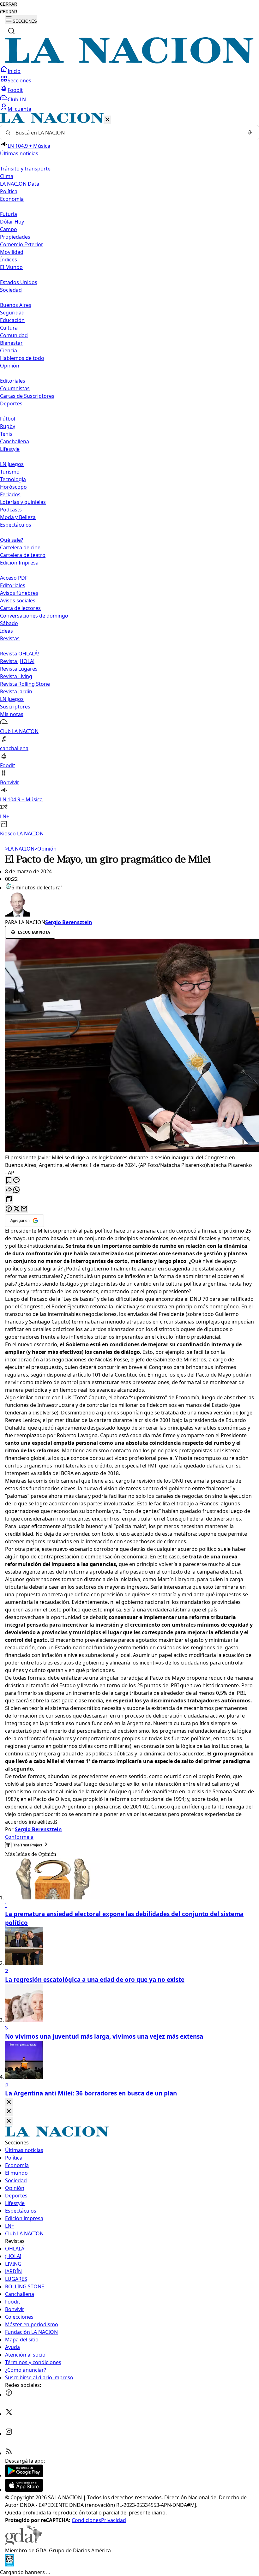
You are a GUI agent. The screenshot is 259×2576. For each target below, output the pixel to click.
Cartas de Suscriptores (27, 396)
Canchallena (15, 441)
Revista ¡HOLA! (17, 661)
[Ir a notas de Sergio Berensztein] (129, 905)
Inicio (14, 71)
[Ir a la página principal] (129, 62)
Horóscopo (13, 487)
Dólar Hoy (12, 222)
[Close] (9, 2102)
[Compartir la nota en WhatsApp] (16, 1190)
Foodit (15, 90)
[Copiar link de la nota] (9, 1200)
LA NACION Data (20, 184)
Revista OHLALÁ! (19, 654)
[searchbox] (127, 133)
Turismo (10, 472)
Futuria (9, 214)
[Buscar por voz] (250, 133)
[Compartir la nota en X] (16, 1209)
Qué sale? (12, 540)
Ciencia (9, 350)
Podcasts (11, 510)
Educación (12, 320)
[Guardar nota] (9, 1181)
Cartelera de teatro (23, 555)
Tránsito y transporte (25, 169)
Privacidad (114, 2520)
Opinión (45, 849)
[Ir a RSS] (9, 2453)
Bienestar (11, 343)
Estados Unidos (19, 282)
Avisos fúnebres (19, 593)
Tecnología (13, 479)
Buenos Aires (16, 305)
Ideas (6, 631)
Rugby (8, 426)
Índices (9, 260)
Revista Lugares (19, 669)
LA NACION (20, 849)
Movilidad (12, 252)
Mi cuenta (19, 109)
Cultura (9, 328)
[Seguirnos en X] (9, 2414)
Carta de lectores (20, 608)
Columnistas (15, 388)
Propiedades (15, 237)
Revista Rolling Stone (25, 684)
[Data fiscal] (9, 2565)
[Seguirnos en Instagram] (9, 2434)
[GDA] (23, 2543)
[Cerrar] (107, 120)
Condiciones (86, 2520)
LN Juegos (12, 464)
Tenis (6, 434)
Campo (9, 229)
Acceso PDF (14, 578)
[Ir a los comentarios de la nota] (16, 1181)
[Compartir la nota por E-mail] (24, 1209)
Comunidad (14, 335)
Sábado (9, 623)
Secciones (19, 81)
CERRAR (9, 4)
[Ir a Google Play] (24, 2475)
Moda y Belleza (18, 517)
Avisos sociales (18, 601)
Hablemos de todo (22, 358)
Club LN (17, 99)
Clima (7, 176)
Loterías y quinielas (23, 502)
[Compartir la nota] (9, 1190)
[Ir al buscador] (11, 31)
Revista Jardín (16, 691)
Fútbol (8, 419)
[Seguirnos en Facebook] (9, 2394)
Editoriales (13, 381)
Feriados (10, 494)
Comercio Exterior (22, 244)
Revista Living (16, 676)
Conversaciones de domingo (34, 616)
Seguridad (12, 313)
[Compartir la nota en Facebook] (9, 1209)
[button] (129, 475)
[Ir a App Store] (24, 2490)
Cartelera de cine (20, 547)
